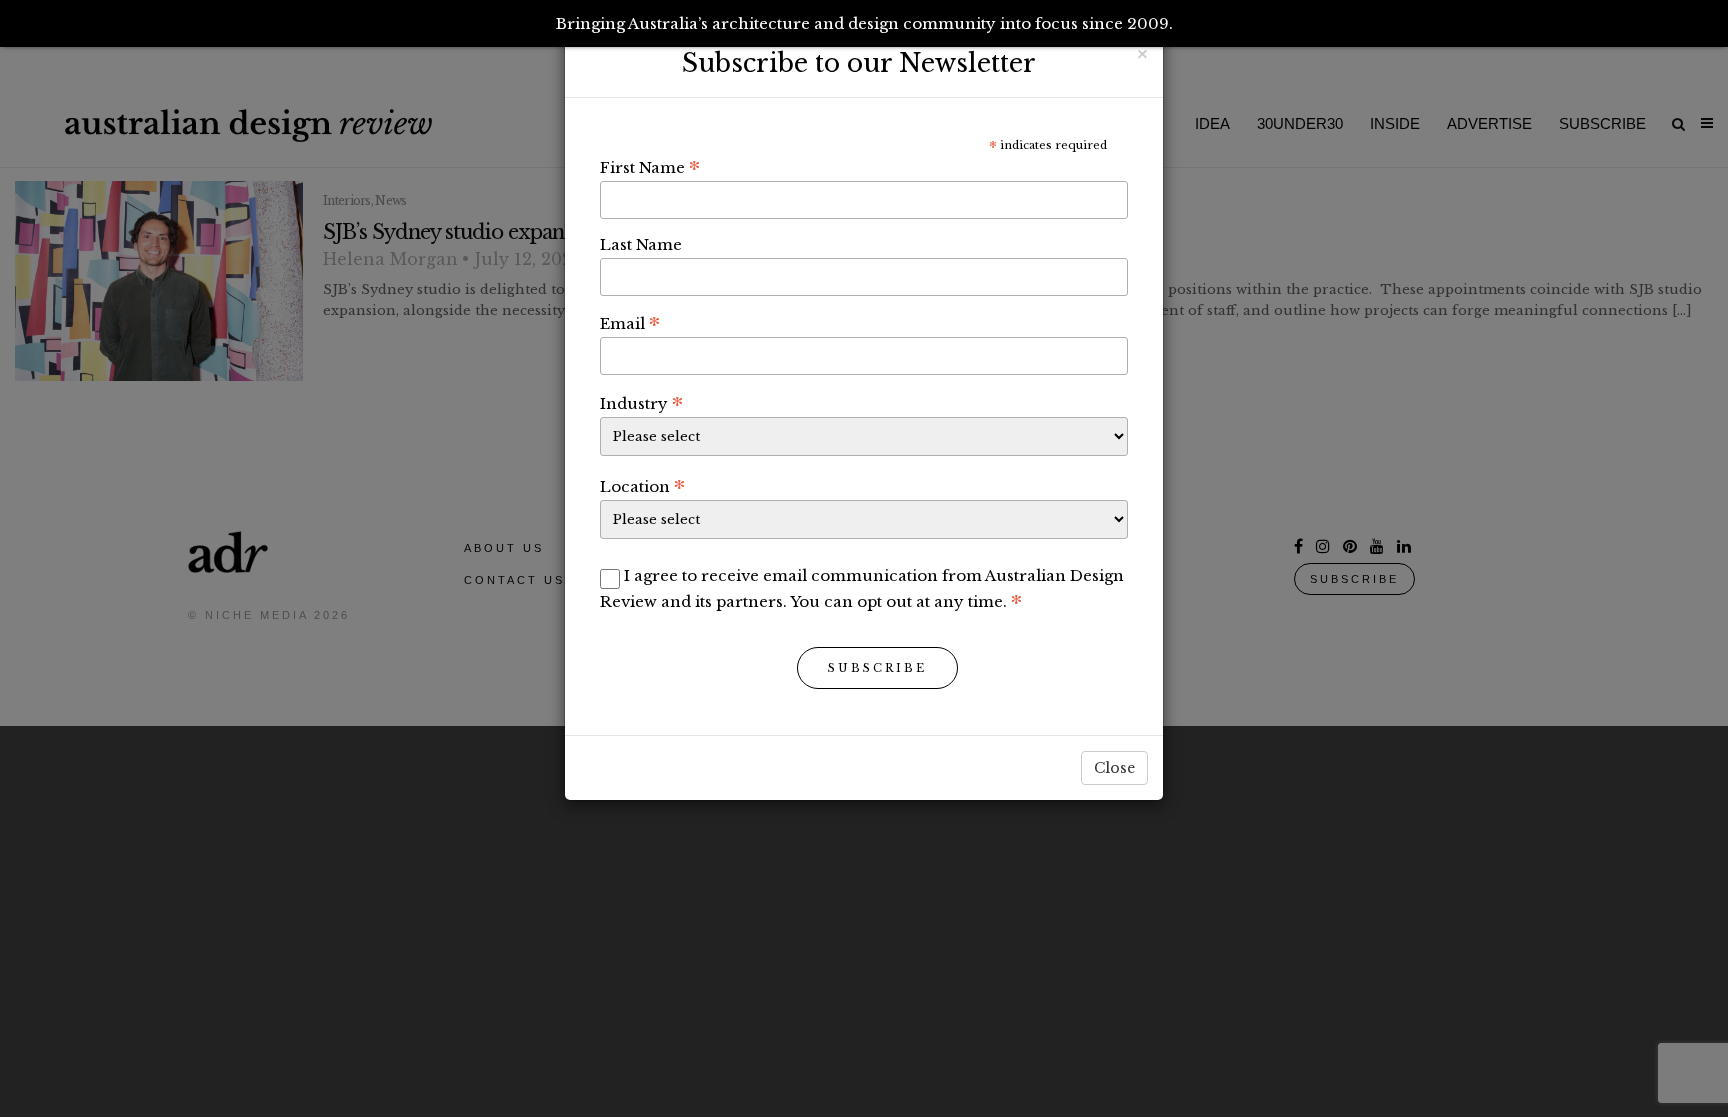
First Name (650, 167)
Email (630, 323)
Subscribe (877, 668)
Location (642, 486)
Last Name (641, 244)
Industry (641, 403)
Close (1114, 768)
